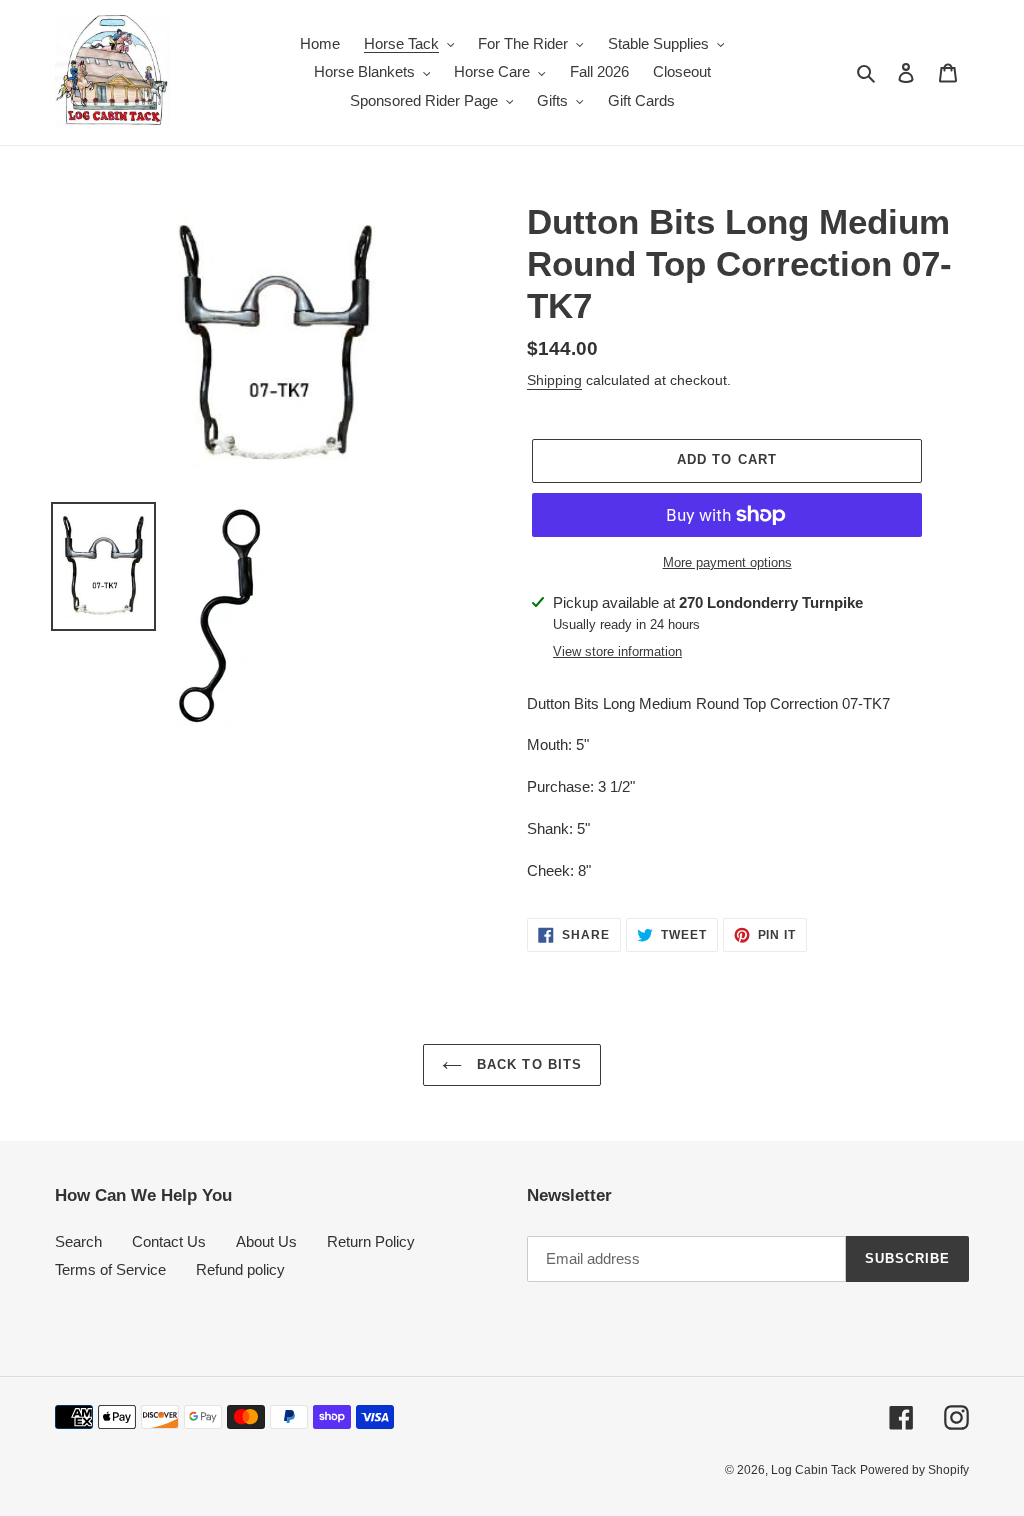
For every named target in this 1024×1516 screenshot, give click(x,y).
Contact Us (169, 1241)
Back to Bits (527, 1064)
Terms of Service (110, 1269)
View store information (617, 651)
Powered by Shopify (914, 1470)
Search (78, 1241)
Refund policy (240, 1269)
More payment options (727, 562)
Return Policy (371, 1241)
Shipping (554, 380)
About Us (266, 1241)
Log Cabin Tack (813, 1470)
